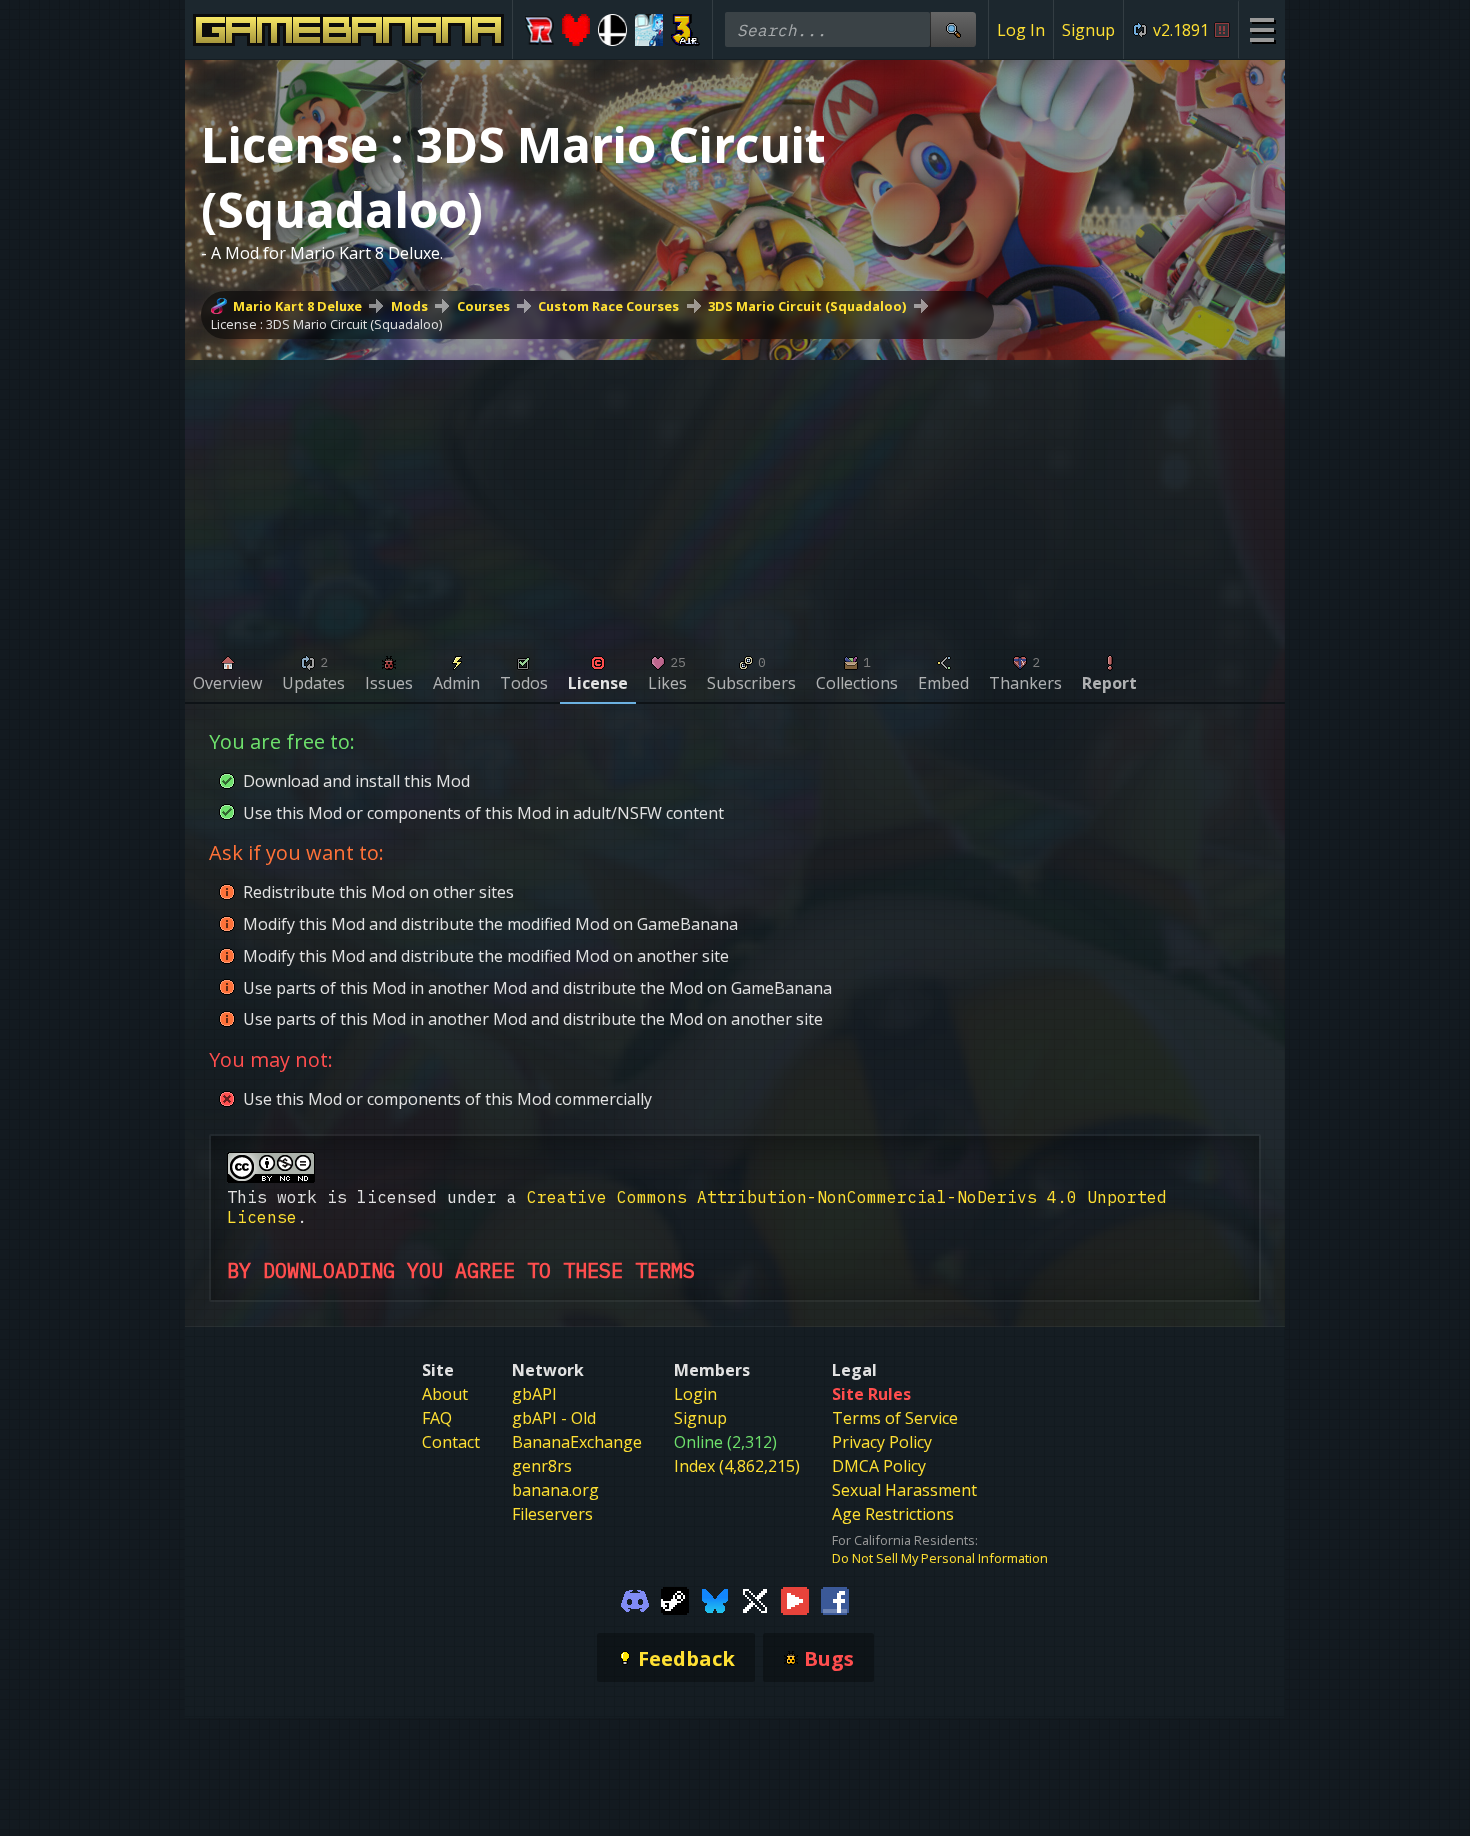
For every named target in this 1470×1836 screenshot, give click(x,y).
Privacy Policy (882, 1442)
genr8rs (542, 1466)
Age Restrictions (893, 1514)
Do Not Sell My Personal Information (940, 1558)
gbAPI (534, 1394)
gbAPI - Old (554, 1418)
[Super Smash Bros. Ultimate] (612, 30)
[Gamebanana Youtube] (795, 1599)
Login (695, 1394)
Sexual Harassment (904, 1490)
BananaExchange (577, 1442)
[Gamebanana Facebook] (835, 1599)
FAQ (437, 1418)
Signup (1088, 30)
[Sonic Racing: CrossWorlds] (539, 30)
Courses (483, 306)
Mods (409, 306)
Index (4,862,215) (737, 1466)
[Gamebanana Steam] (675, 1599)
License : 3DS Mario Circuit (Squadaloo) (326, 324)
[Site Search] (953, 29)
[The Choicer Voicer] (649, 30)
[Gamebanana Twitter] (755, 1599)
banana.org (555, 1490)
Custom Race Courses (608, 306)
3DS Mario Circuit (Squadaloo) (807, 306)
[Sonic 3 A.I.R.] (685, 30)
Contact (451, 1442)
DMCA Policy (879, 1466)
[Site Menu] (1261, 29)
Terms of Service (895, 1418)
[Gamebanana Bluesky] (715, 1599)
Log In (1021, 30)
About (445, 1394)
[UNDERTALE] (576, 30)
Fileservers (552, 1514)
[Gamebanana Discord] (635, 1599)
